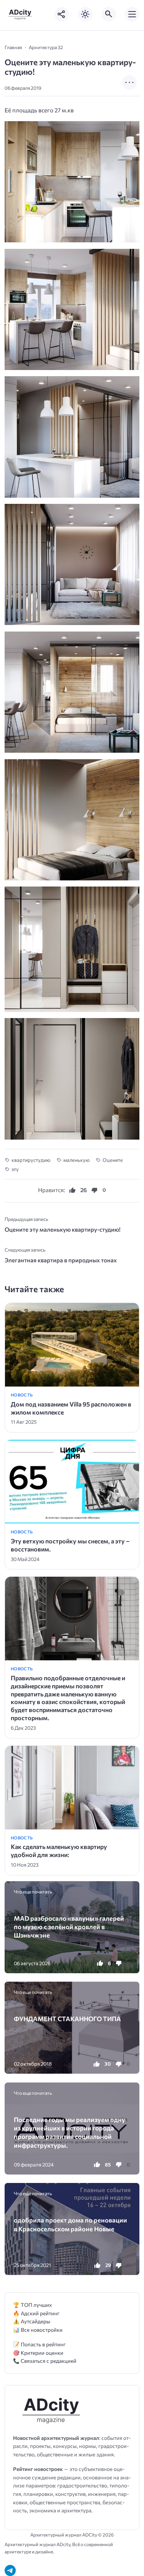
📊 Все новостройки (38, 2330)
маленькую (77, 1160)
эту (15, 1169)
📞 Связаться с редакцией (45, 2361)
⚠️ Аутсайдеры (32, 2321)
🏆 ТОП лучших (32, 2305)
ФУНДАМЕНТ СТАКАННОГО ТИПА (67, 2018)
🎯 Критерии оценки (38, 2353)
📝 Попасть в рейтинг (39, 2344)
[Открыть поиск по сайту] (109, 14)
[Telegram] (10, 2570)
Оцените (113, 1160)
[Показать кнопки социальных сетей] (62, 14)
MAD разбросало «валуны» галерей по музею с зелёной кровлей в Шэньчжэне (69, 1927)
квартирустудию (31, 1160)
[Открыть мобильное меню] (132, 14)
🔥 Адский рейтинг (36, 2313)
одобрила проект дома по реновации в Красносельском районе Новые (70, 2224)
